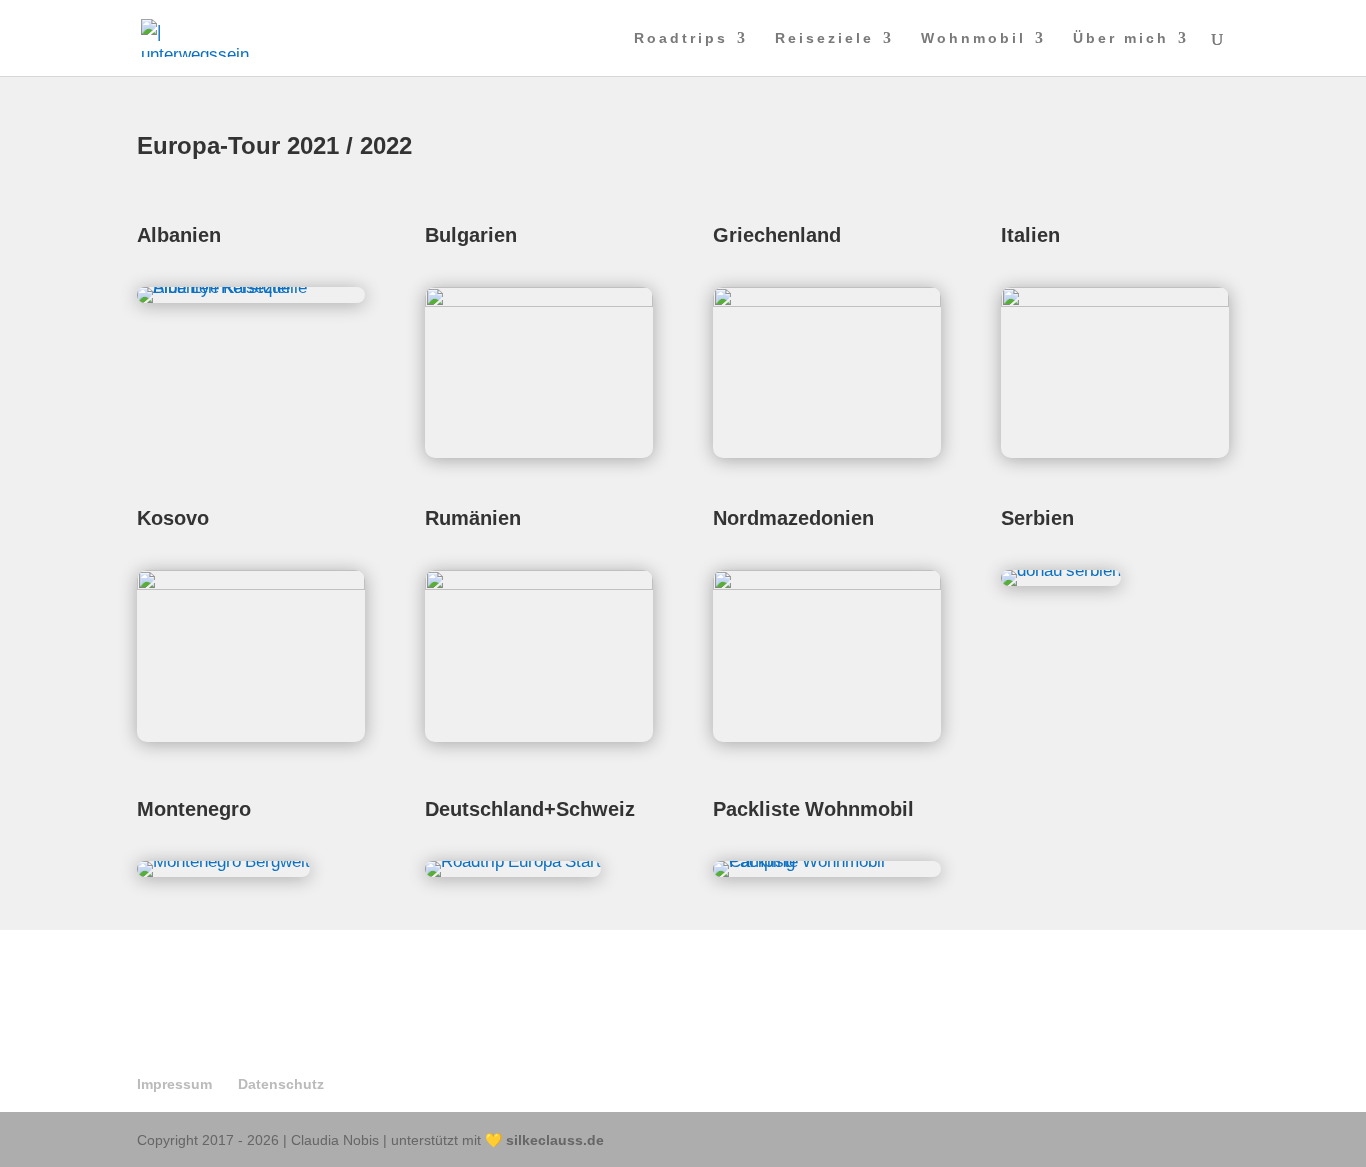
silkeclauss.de (555, 1139)
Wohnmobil (973, 39)
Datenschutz (281, 1083)
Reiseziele (824, 39)
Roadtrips (681, 39)
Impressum (174, 1083)
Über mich (1121, 39)
